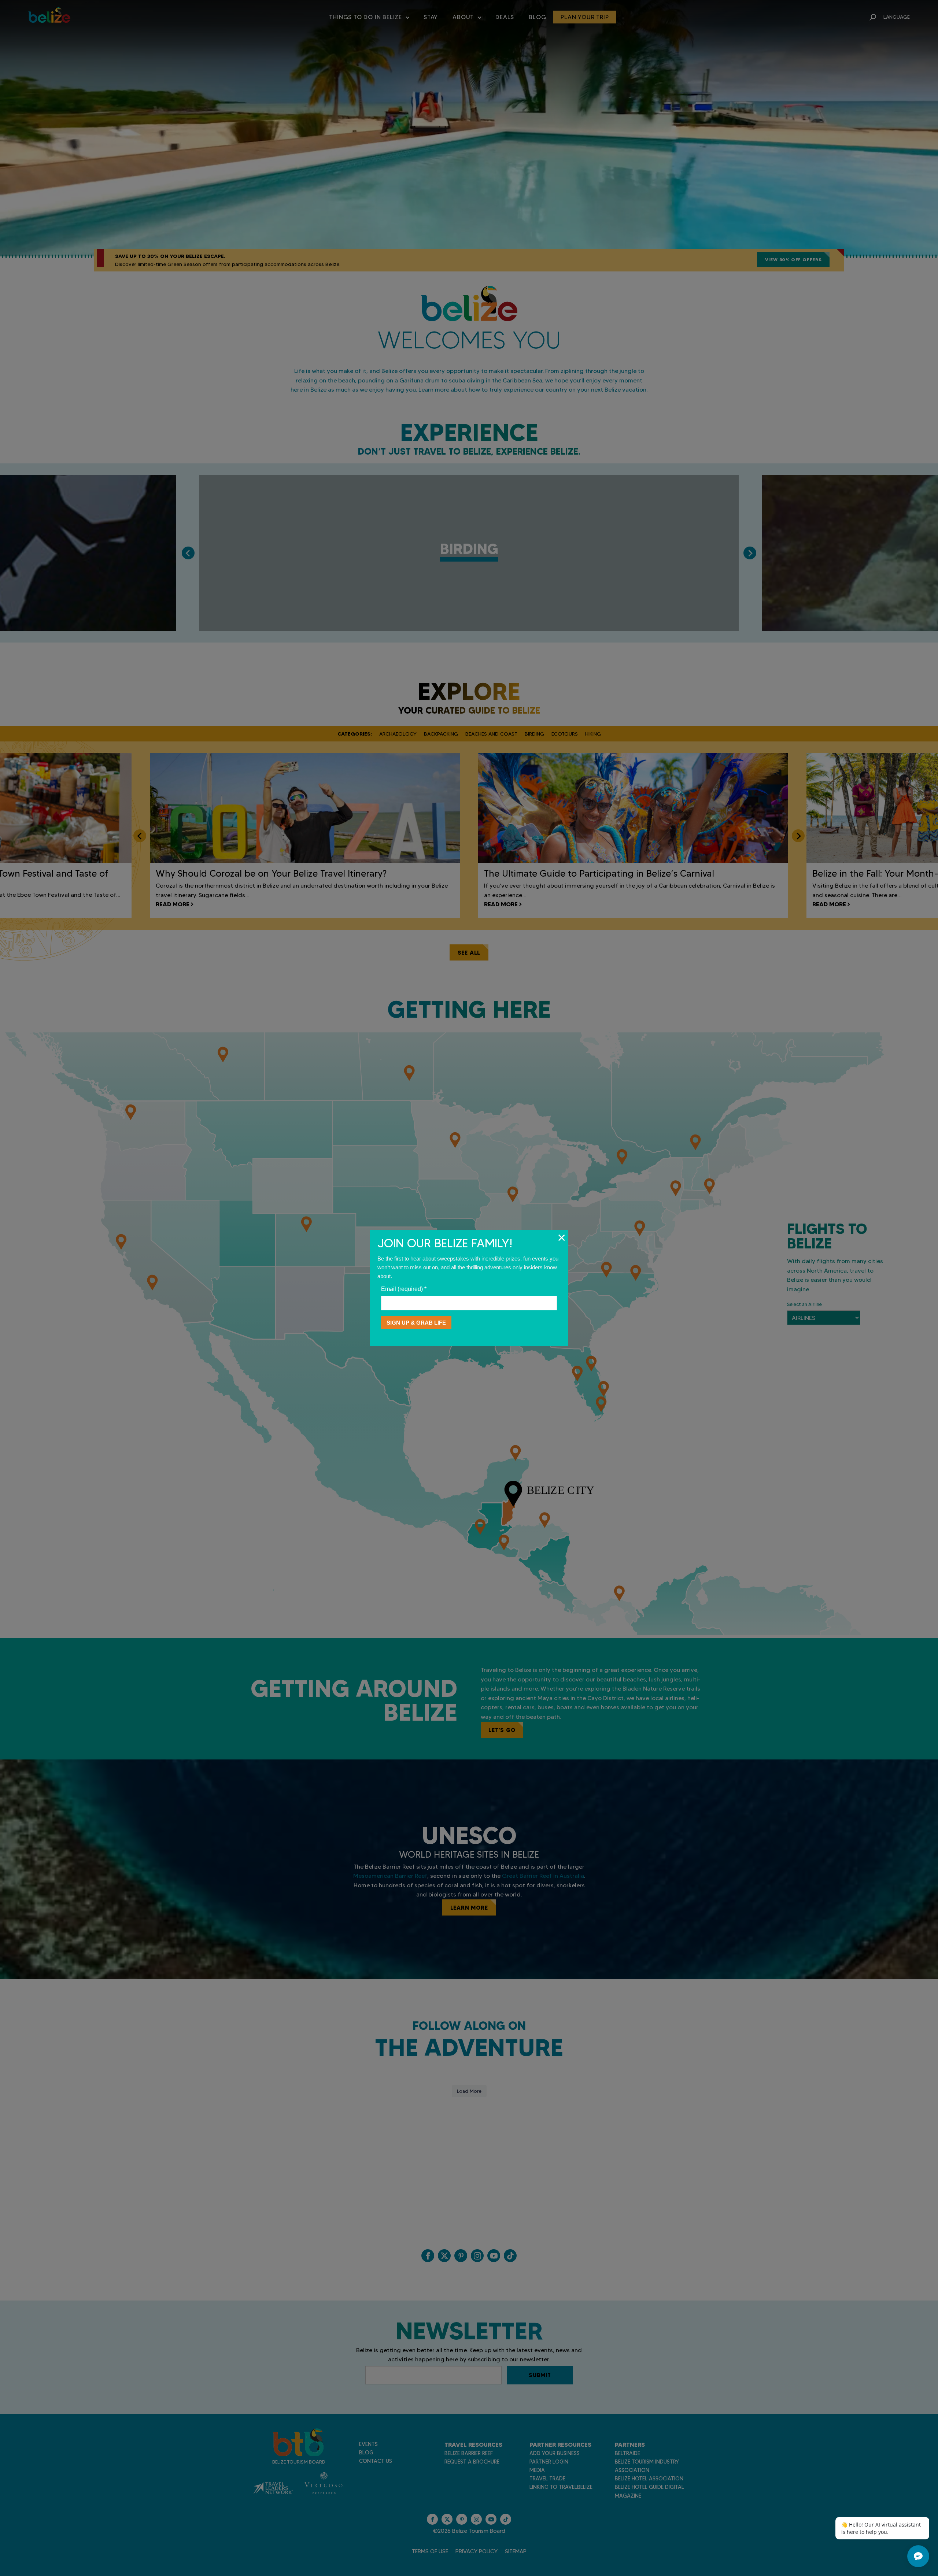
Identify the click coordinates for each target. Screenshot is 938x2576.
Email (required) (404, 1289)
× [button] (562, 1237)
